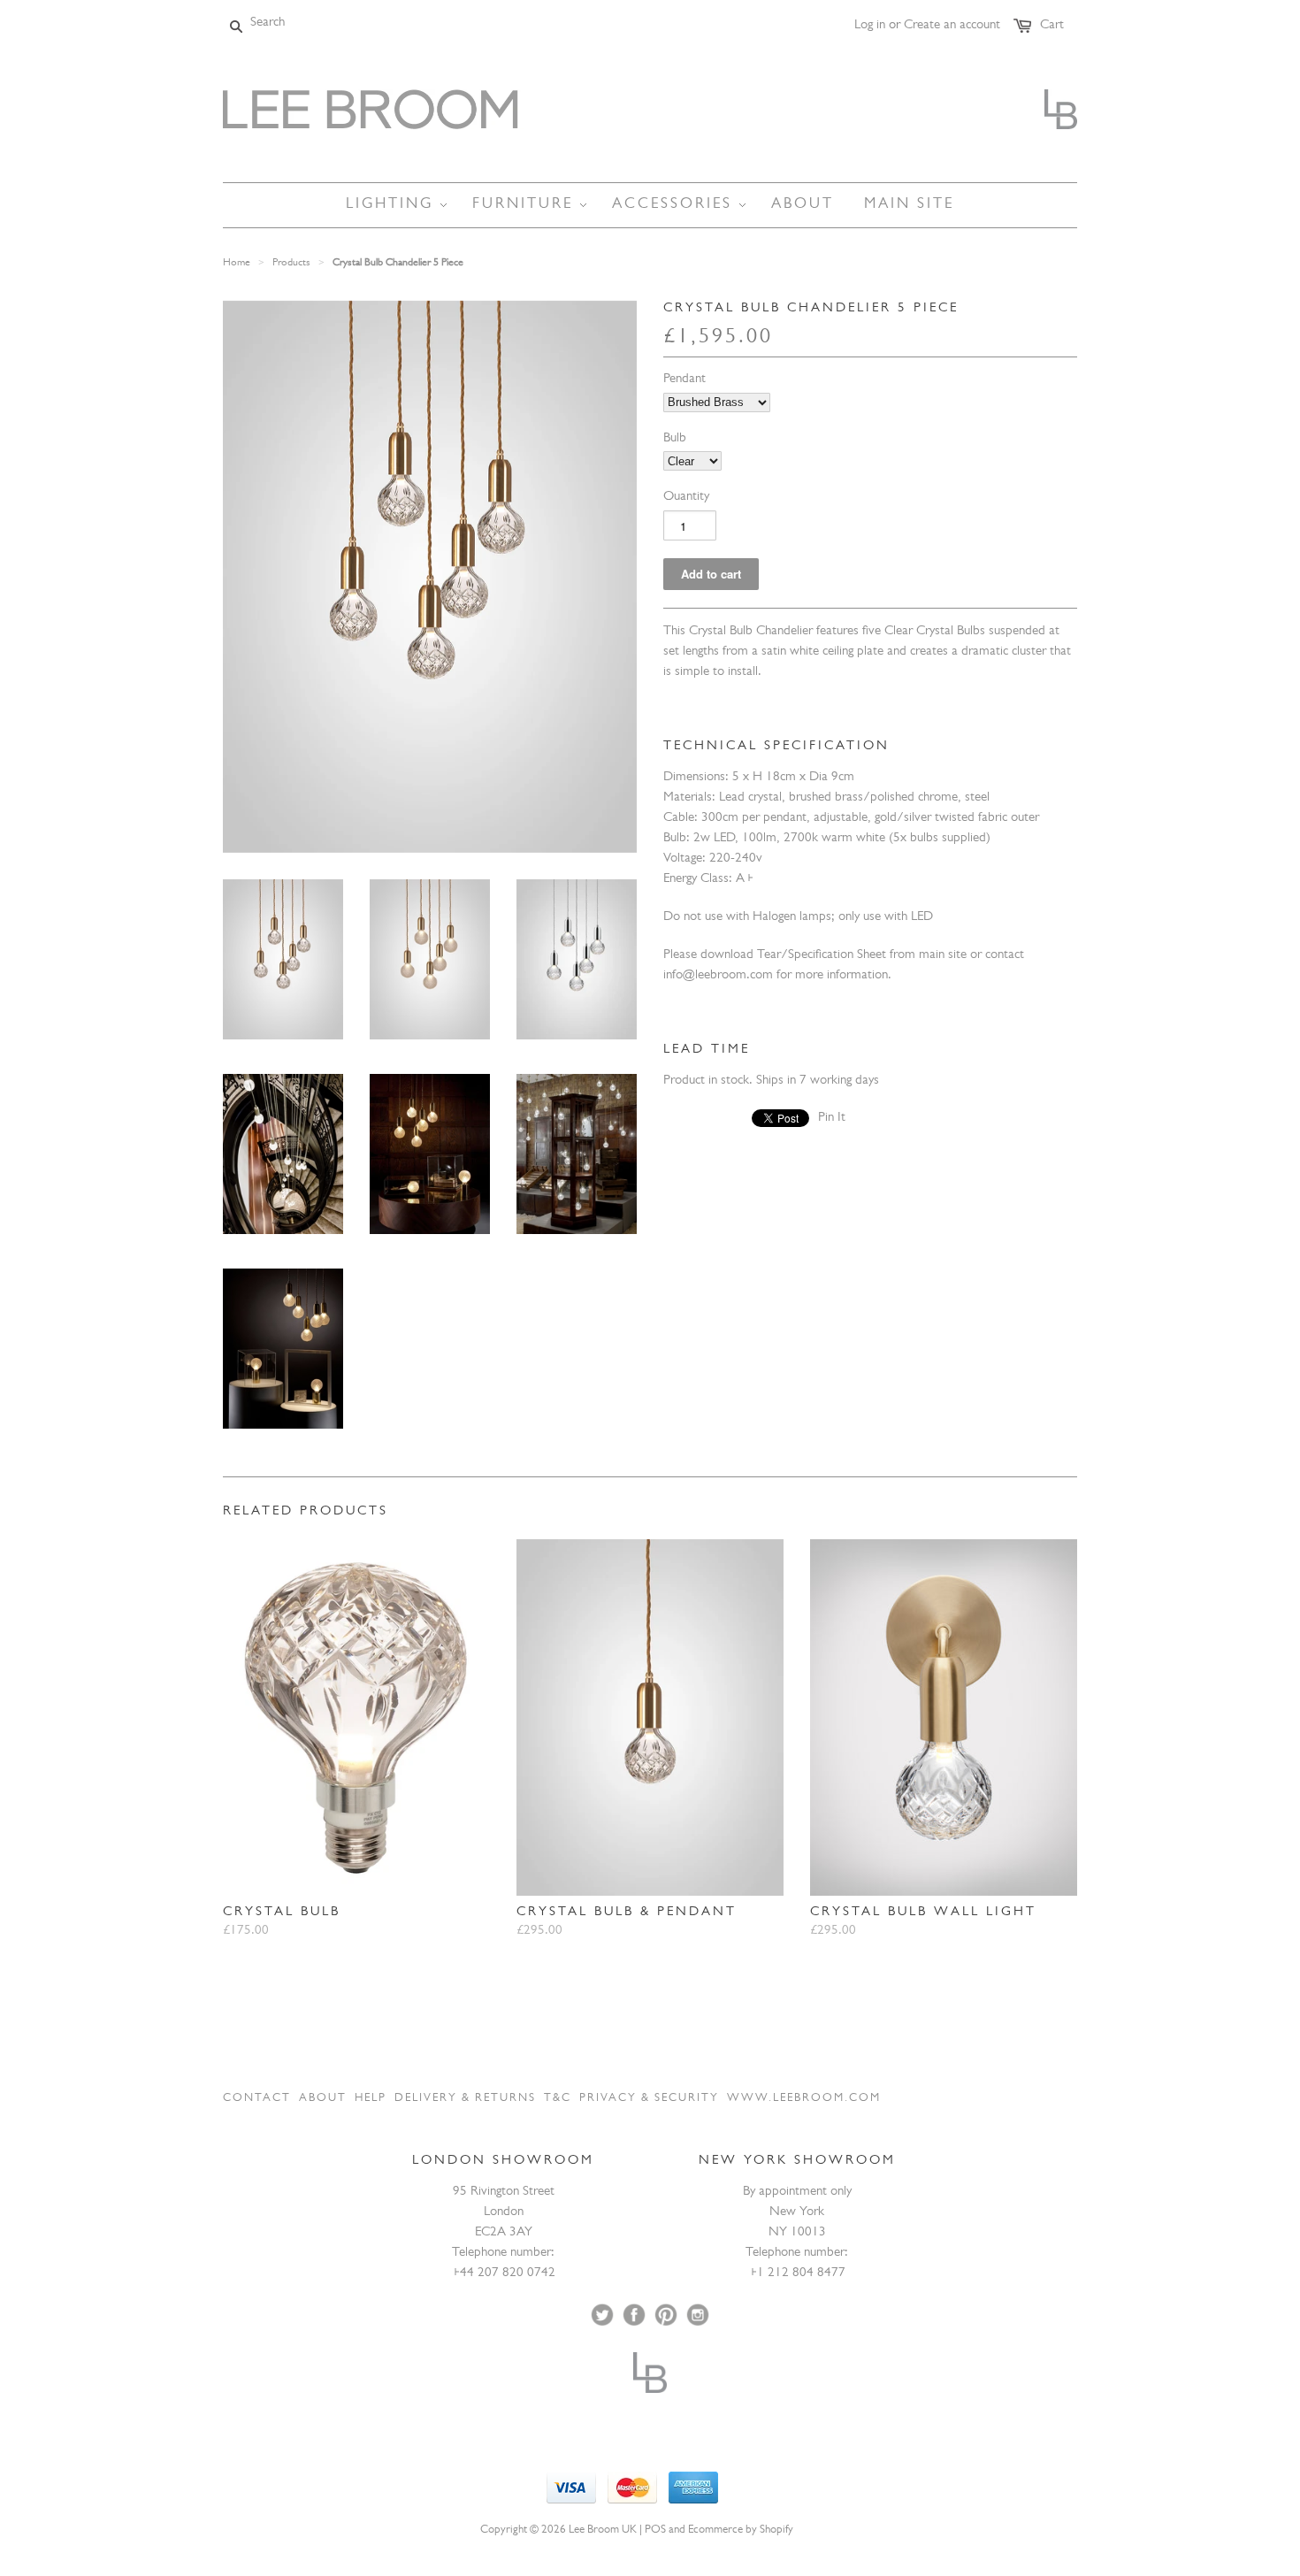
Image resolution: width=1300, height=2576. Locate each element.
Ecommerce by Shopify (741, 2530)
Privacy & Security (649, 2099)
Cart (1052, 26)
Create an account (952, 26)
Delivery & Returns (465, 2099)
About (323, 2099)
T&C (558, 2099)
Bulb (675, 439)
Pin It (832, 1119)
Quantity (686, 498)
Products (291, 264)
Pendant (684, 380)
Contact (257, 2099)
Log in (870, 26)
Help (371, 2099)
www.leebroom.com (804, 2099)
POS (655, 2530)
